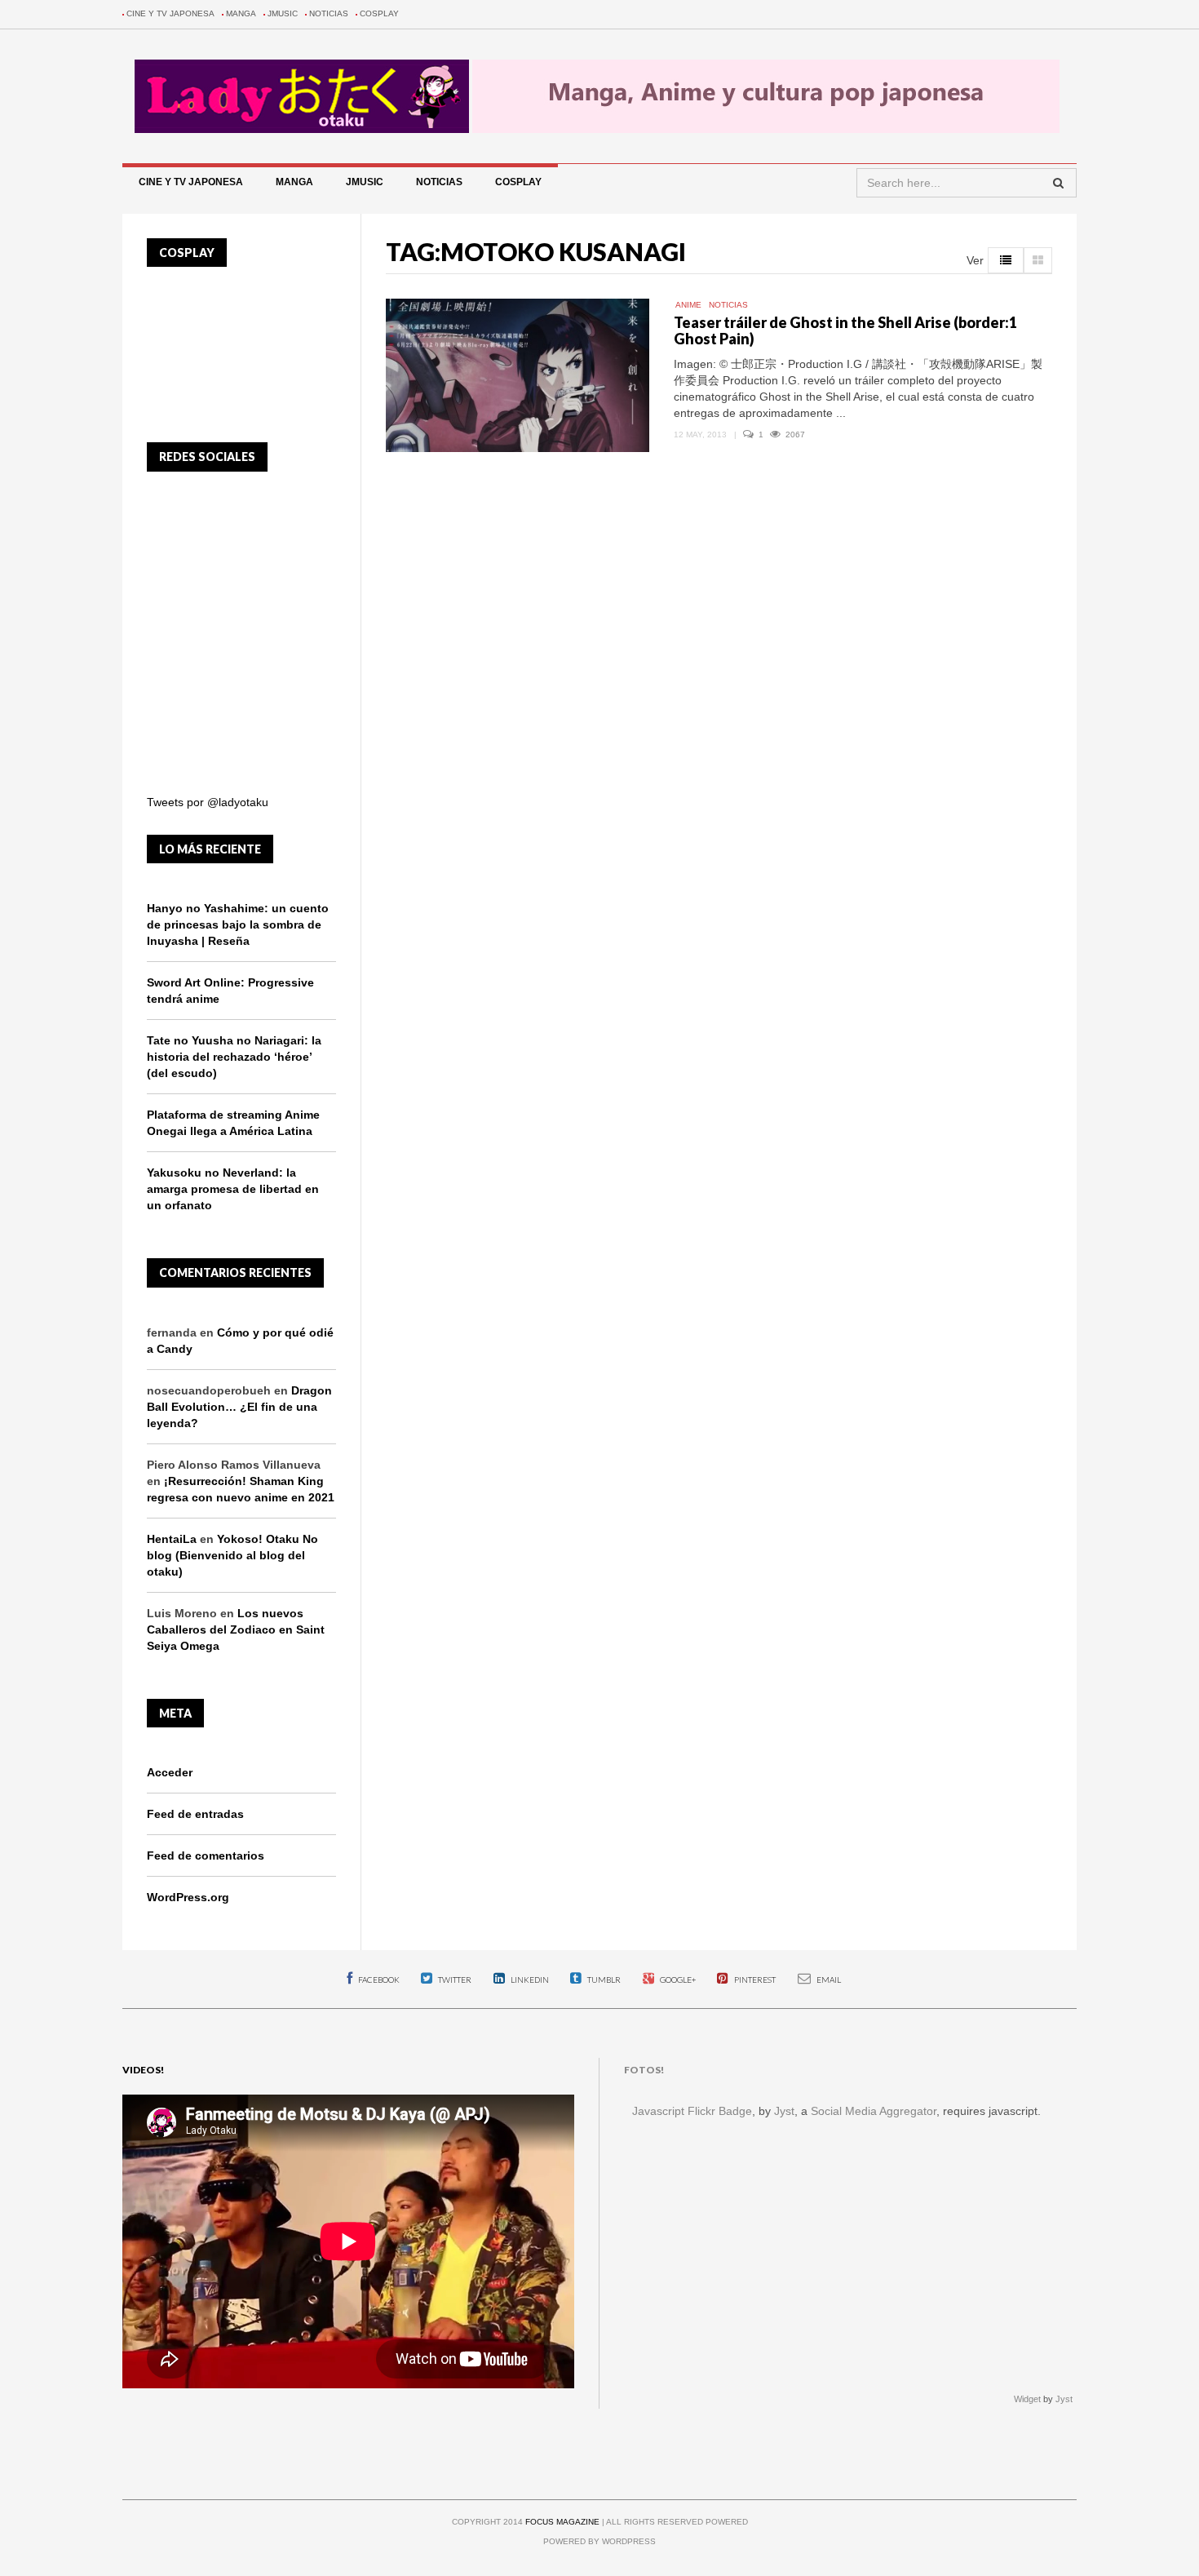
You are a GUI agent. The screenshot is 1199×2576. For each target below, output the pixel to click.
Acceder (170, 1772)
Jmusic (283, 13)
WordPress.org (188, 1897)
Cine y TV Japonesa (170, 13)
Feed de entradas (195, 1814)
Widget (1027, 2399)
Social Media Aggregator (874, 2111)
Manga (241, 13)
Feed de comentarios (206, 1856)
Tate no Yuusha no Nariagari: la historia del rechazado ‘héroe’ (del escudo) (234, 1057)
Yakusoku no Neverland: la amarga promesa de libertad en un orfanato (233, 1189)
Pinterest (754, 1980)
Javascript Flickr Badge (692, 2111)
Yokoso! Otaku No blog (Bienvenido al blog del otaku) (232, 1555)
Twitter (454, 1980)
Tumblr (603, 1980)
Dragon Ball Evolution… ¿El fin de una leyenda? (239, 1407)
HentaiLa (172, 1539)
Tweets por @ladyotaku (208, 802)
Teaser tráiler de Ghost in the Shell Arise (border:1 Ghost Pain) (845, 330)
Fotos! (644, 2070)
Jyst (784, 2111)
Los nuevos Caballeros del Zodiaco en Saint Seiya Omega (236, 1629)
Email (828, 1980)
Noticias (329, 13)
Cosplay (379, 13)
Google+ (677, 1980)
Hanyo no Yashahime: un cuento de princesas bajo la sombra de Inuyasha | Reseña (238, 924)
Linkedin (529, 1980)
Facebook (378, 1980)
